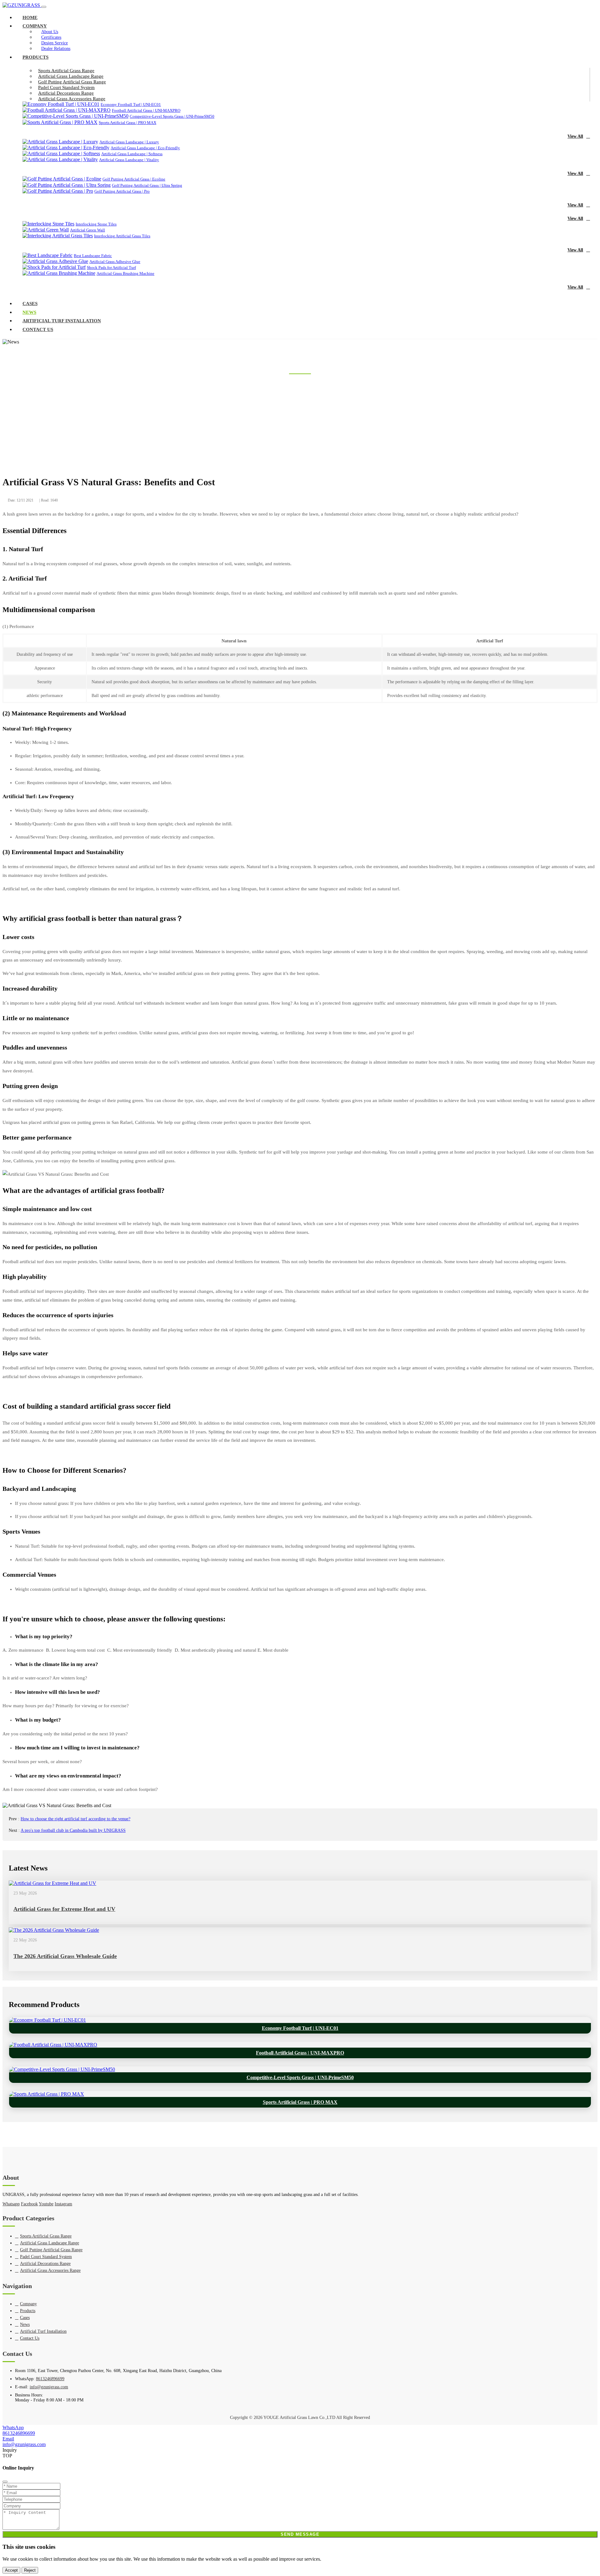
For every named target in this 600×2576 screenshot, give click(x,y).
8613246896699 (50, 2379)
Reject (30, 2570)
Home (30, 17)
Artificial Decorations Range (66, 93)
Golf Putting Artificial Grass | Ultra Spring (147, 185)
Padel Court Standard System (66, 87)
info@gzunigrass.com (49, 2387)
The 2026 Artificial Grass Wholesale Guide (65, 1956)
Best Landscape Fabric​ (93, 256)
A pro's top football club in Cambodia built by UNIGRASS (73, 1830)
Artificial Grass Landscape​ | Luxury (129, 142)
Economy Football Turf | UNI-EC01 (131, 104)
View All (575, 136)
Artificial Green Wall (87, 230)
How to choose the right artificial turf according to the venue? (75, 1819)
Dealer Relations (56, 49)
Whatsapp (11, 2204)
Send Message (300, 2534)
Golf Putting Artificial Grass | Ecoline (134, 179)
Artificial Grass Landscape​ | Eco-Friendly (145, 148)
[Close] (5, 2482)
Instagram (63, 2204)
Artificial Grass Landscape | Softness (132, 154)
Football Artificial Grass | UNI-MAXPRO (146, 110)
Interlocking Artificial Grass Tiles (122, 236)
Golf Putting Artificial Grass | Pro (122, 191)
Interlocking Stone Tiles (96, 224)
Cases (30, 304)
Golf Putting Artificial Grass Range (72, 82)
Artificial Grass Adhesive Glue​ (115, 262)
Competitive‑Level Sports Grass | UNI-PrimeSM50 (172, 116)
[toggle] (44, 7)
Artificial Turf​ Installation (62, 321)
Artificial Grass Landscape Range (71, 76)
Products (35, 57)
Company (35, 26)
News (29, 312)
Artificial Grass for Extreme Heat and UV (64, 1909)
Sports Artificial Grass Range (66, 71)
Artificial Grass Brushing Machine (125, 273)
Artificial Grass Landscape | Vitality (129, 160)
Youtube (46, 2204)
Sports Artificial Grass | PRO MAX (127, 123)
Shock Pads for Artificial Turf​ (111, 267)
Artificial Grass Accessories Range (72, 99)
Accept (11, 2570)
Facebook (29, 2204)
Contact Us (38, 329)
